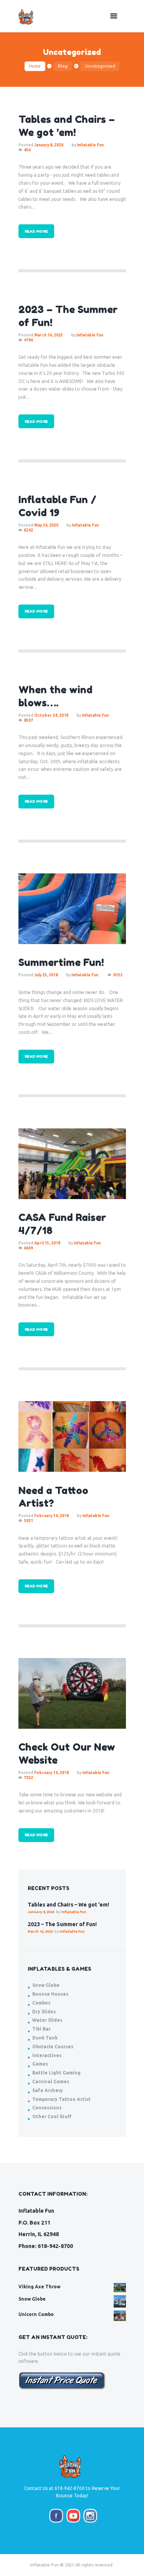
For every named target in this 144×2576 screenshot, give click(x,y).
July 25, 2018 (46, 975)
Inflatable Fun (90, 145)
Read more (36, 231)
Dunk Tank (45, 2038)
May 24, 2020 (46, 525)
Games (40, 2064)
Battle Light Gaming (56, 2073)
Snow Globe (46, 1985)
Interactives (47, 2055)
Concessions (47, 2108)
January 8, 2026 (49, 145)
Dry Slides (44, 2012)
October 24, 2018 (51, 715)
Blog (63, 66)
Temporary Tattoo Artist (61, 2099)
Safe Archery (48, 2090)
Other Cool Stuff (52, 2116)
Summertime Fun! (61, 962)
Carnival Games (51, 2082)
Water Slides (47, 2020)
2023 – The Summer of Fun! (62, 1924)
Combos (41, 2003)
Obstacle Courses (53, 2047)
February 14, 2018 (51, 1516)
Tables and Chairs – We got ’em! (68, 1905)
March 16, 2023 (49, 335)
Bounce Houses (50, 1994)
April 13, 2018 (47, 1243)
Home (35, 66)
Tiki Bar (41, 2029)
